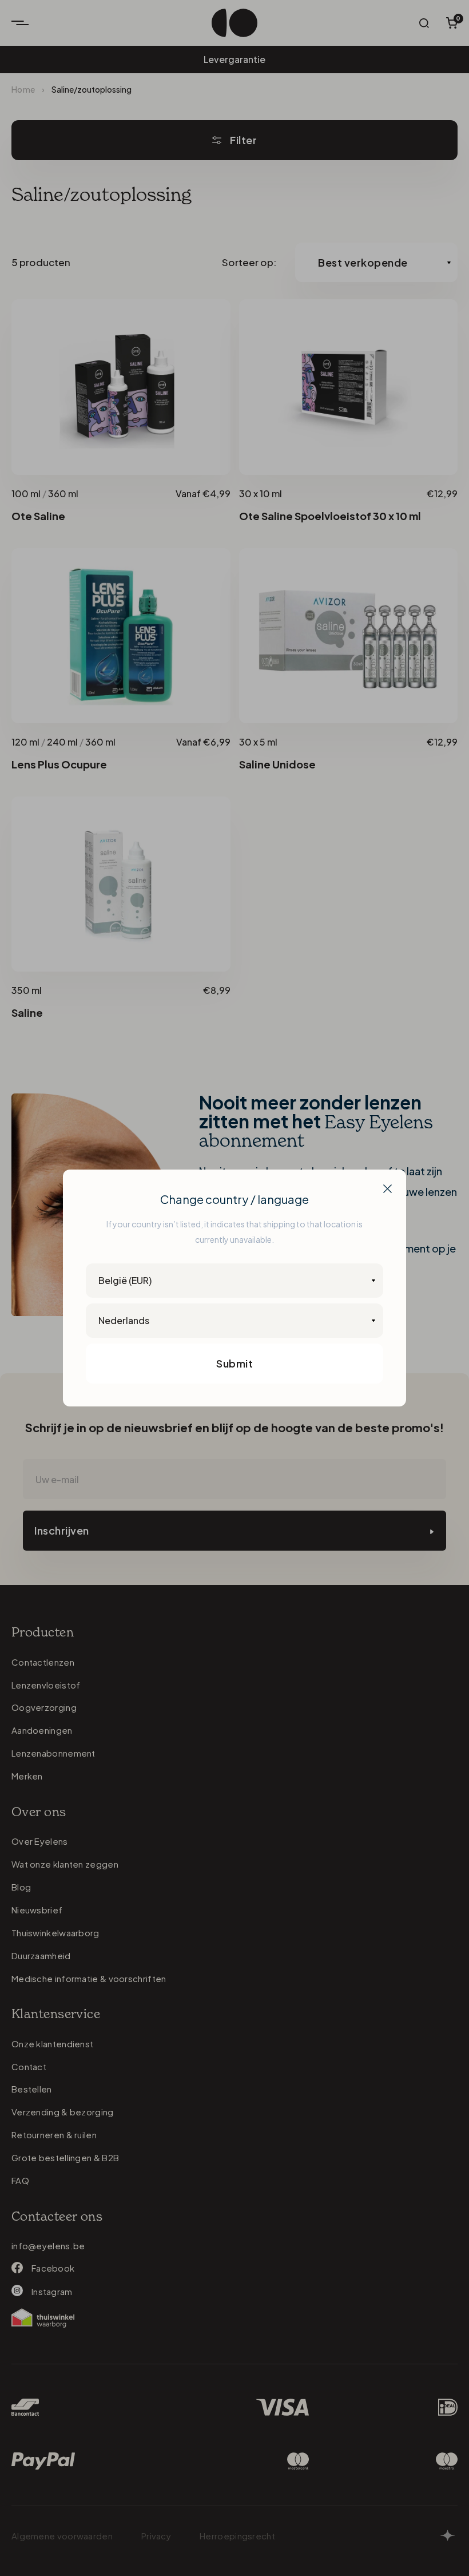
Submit (234, 1363)
